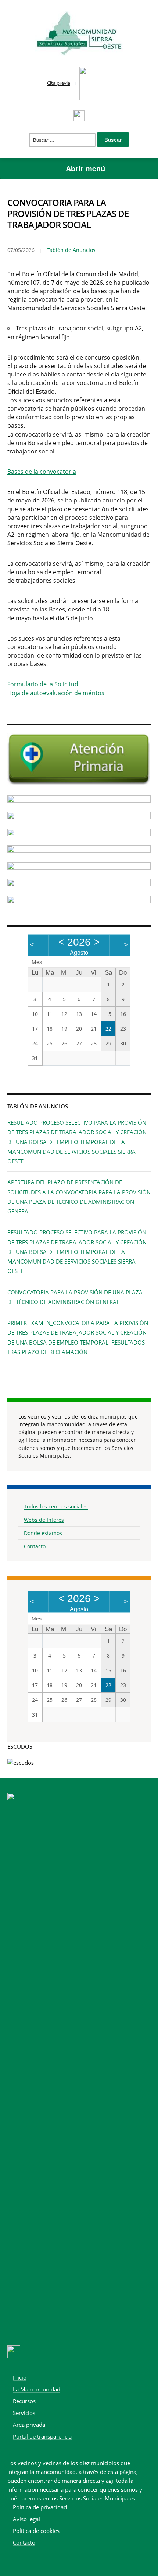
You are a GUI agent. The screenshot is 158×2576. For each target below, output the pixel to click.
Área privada (29, 2425)
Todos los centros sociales (56, 1506)
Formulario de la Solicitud (43, 684)
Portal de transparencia (42, 2436)
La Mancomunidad (37, 2389)
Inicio (20, 2377)
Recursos (24, 2401)
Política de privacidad (40, 2507)
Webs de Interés (44, 1520)
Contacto (35, 1546)
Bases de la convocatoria (42, 472)
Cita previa (59, 83)
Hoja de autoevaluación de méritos (56, 693)
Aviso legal (26, 2519)
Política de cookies (36, 2531)
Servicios (24, 2413)
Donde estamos (43, 1533)
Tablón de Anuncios (71, 250)
